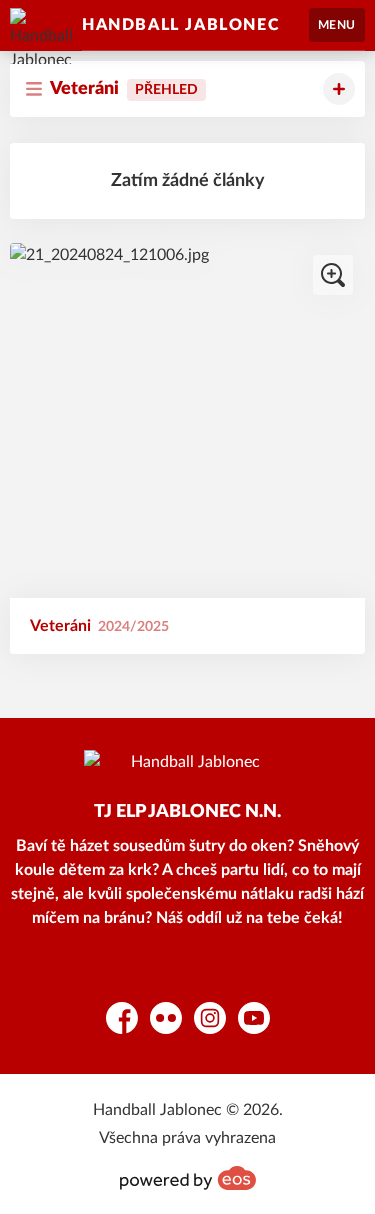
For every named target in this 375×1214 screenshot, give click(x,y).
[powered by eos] (188, 1178)
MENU (337, 25)
